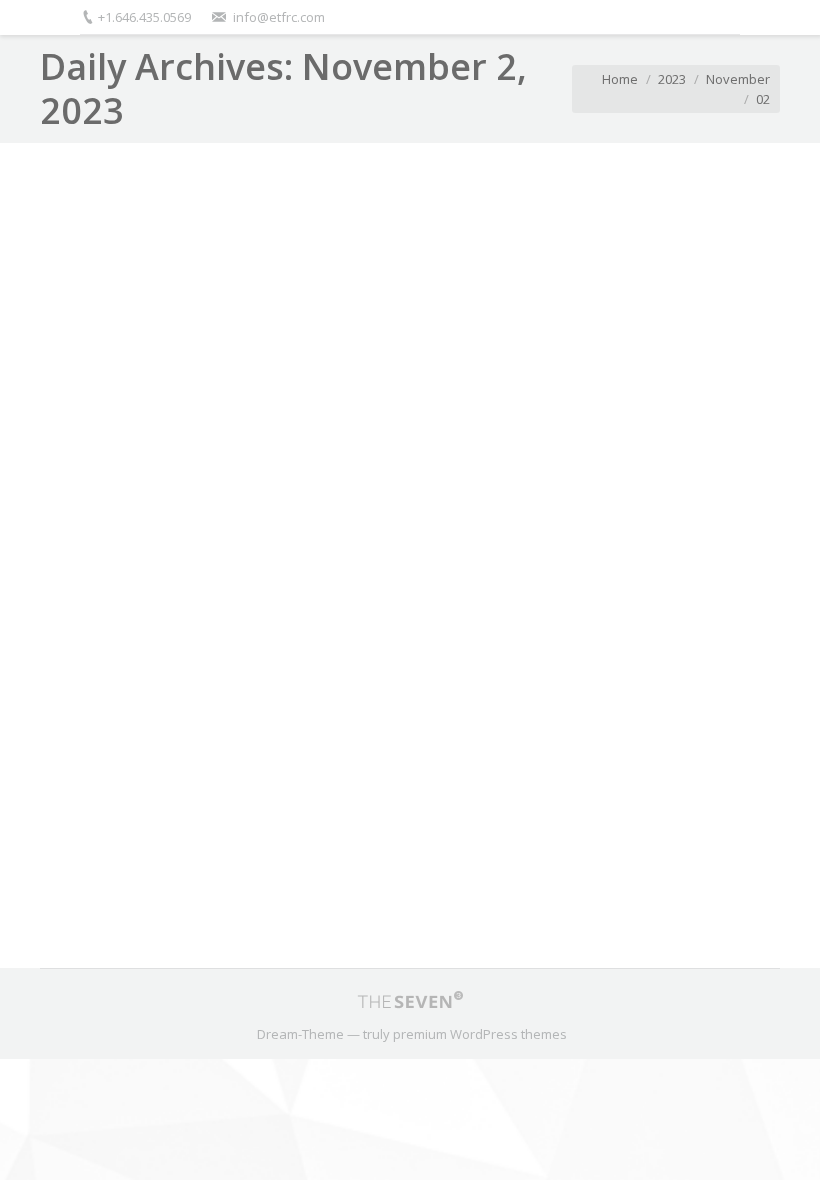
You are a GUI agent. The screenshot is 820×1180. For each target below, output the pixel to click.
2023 (672, 79)
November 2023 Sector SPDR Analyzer (230, 795)
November (738, 79)
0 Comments (227, 888)
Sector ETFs (316, 888)
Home (620, 79)
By (424, 888)
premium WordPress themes (480, 1034)
